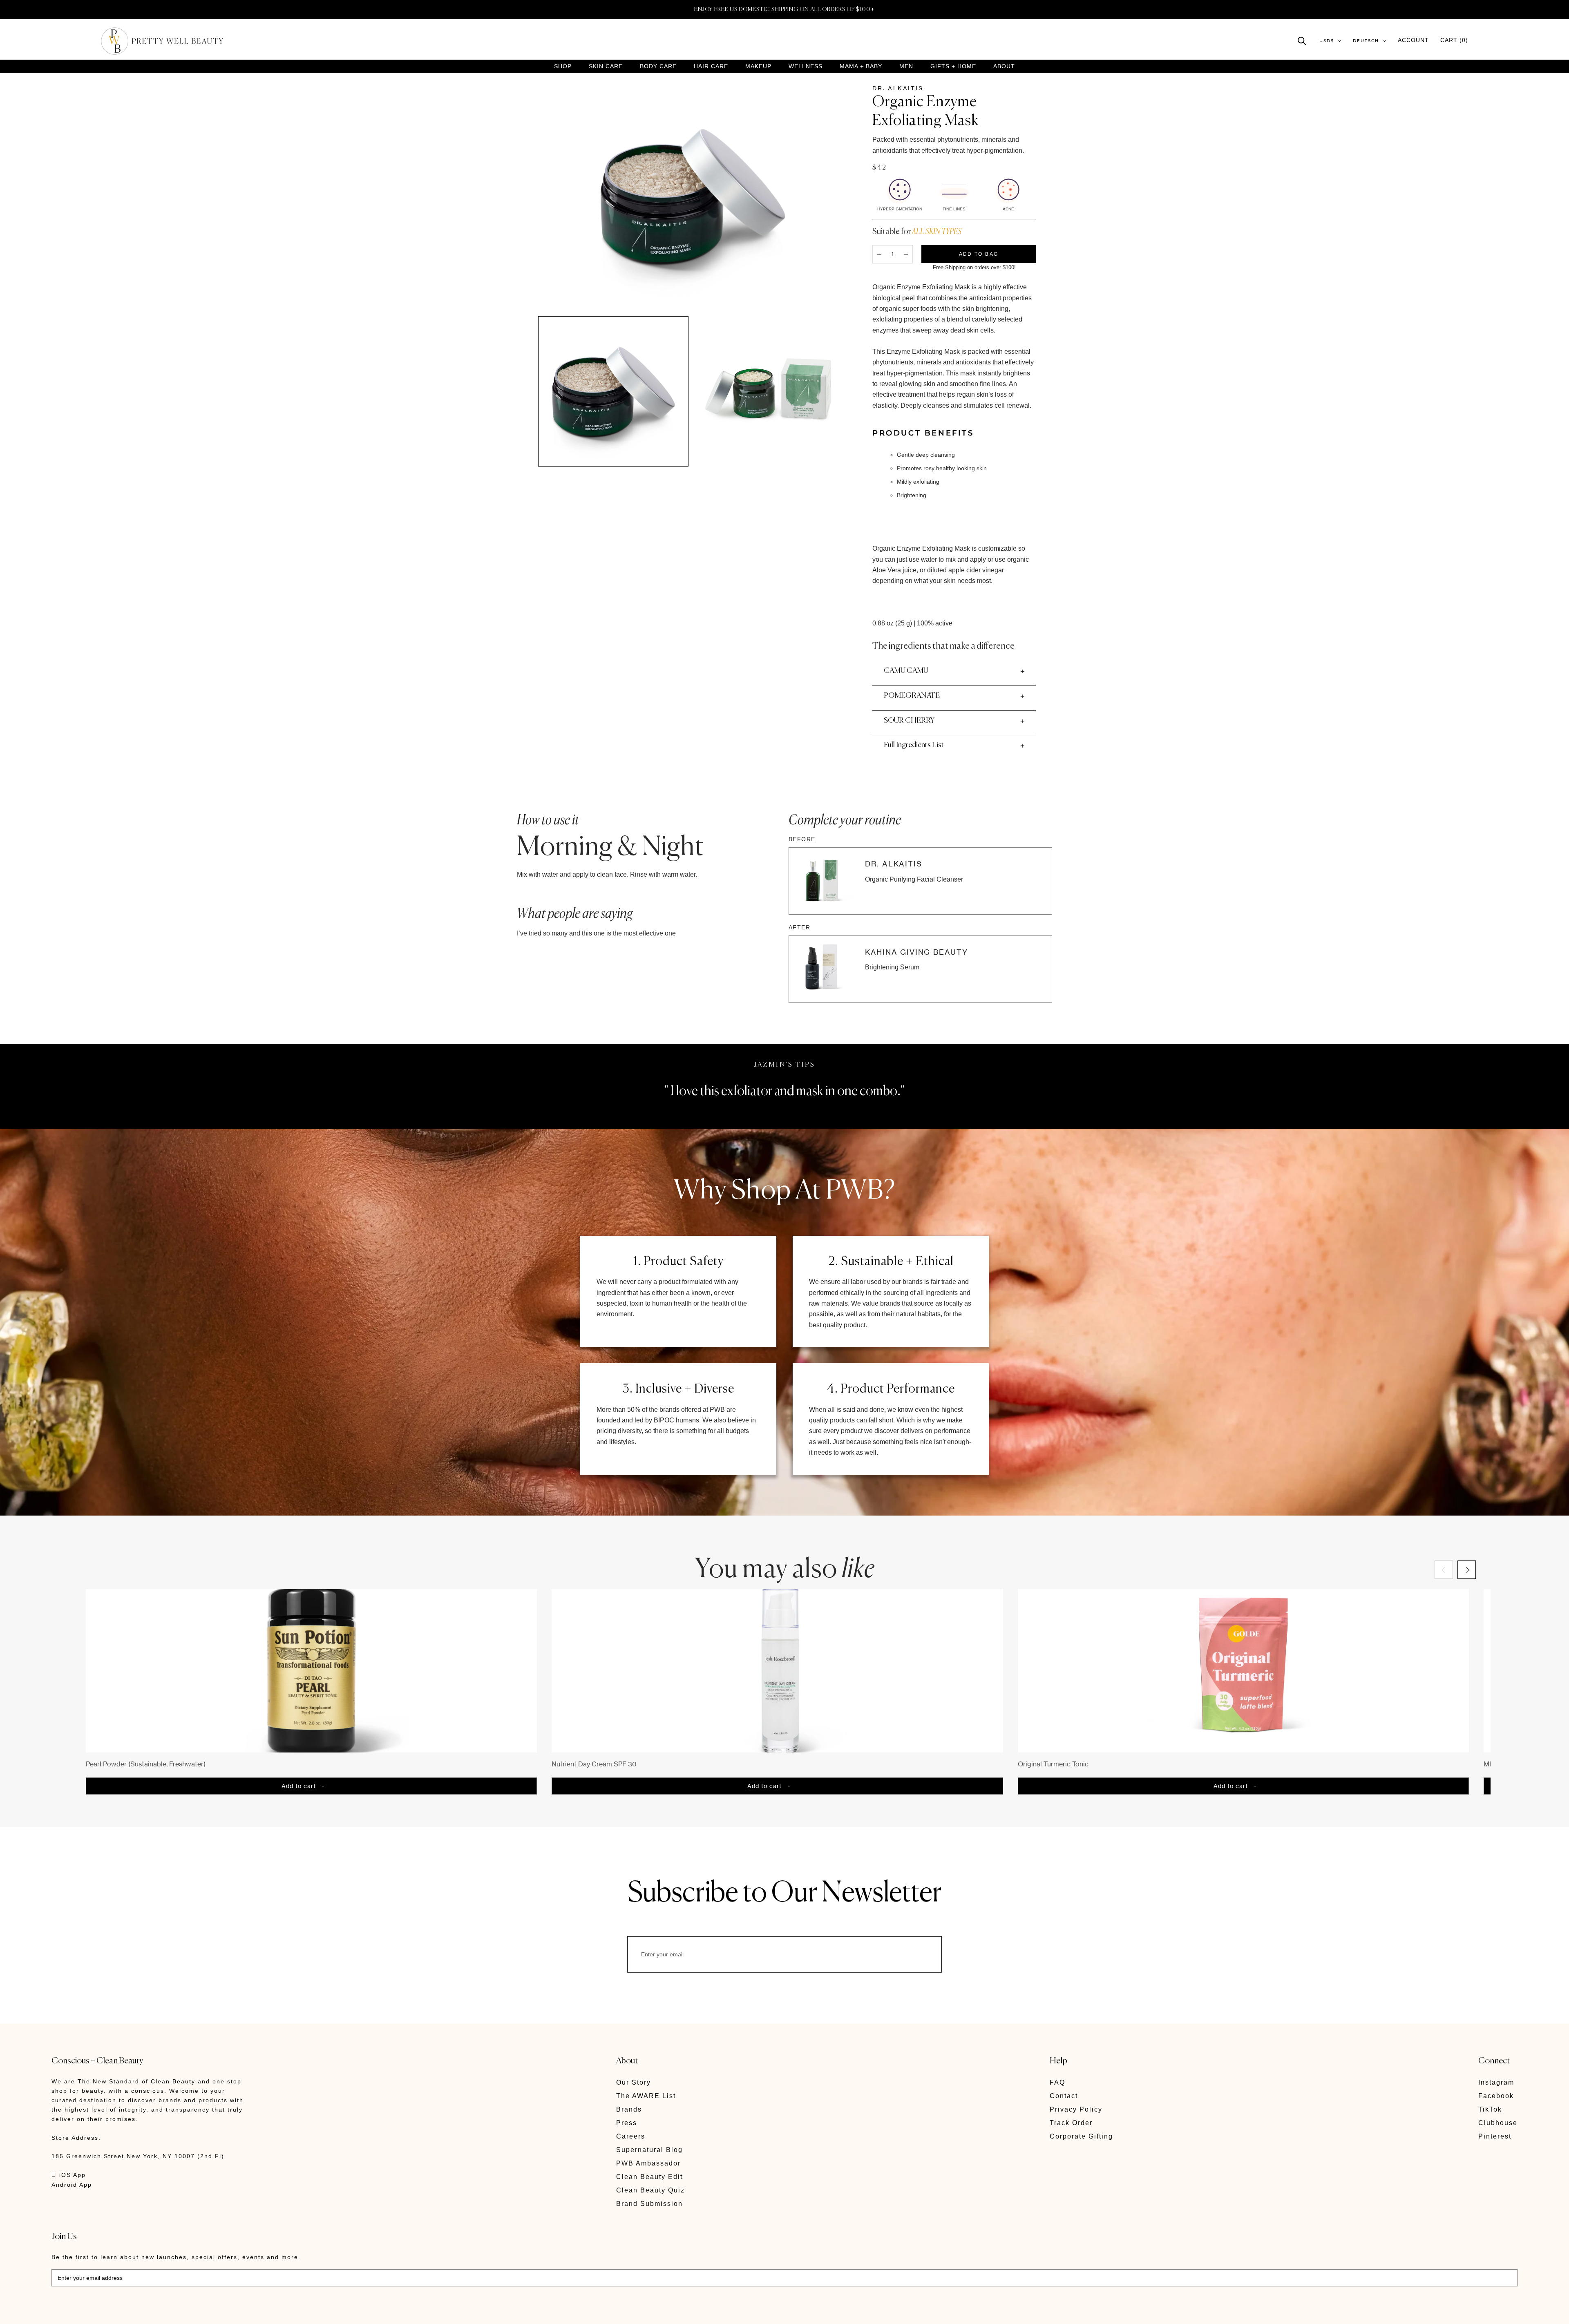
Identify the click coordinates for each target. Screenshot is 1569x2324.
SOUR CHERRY (909, 721)
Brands (629, 2109)
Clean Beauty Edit (649, 2177)
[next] (1467, 1570)
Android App (72, 2185)
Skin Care (606, 66)
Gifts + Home (953, 66)
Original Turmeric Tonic (1053, 1764)
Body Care (658, 66)
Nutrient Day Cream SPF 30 (594, 1764)
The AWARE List (646, 2096)
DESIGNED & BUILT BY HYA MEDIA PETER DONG (128, 2312)
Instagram (1496, 2082)
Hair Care (711, 66)
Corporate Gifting (1081, 2136)
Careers (631, 2136)
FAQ (1057, 2082)
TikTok (1490, 2109)
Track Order (1071, 2123)
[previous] (1444, 1570)
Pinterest (1495, 2136)
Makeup (758, 66)
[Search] (1302, 40)
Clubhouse (1498, 2123)
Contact (1064, 2096)
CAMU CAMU (906, 671)
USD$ (1327, 41)
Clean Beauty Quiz (650, 2190)
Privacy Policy (1076, 2109)
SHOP (563, 66)
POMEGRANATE (912, 696)
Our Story (634, 2082)
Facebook (1496, 2096)
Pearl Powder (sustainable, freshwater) (146, 1764)
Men (906, 66)
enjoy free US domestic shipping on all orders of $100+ (784, 9)
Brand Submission (649, 2204)
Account (1413, 40)
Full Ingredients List (914, 745)
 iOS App (69, 2175)
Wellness (806, 66)
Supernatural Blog (649, 2150)
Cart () (1454, 40)
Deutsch (1366, 41)
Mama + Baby (861, 66)
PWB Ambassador (648, 2163)
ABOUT (1004, 66)
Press (627, 2123)
